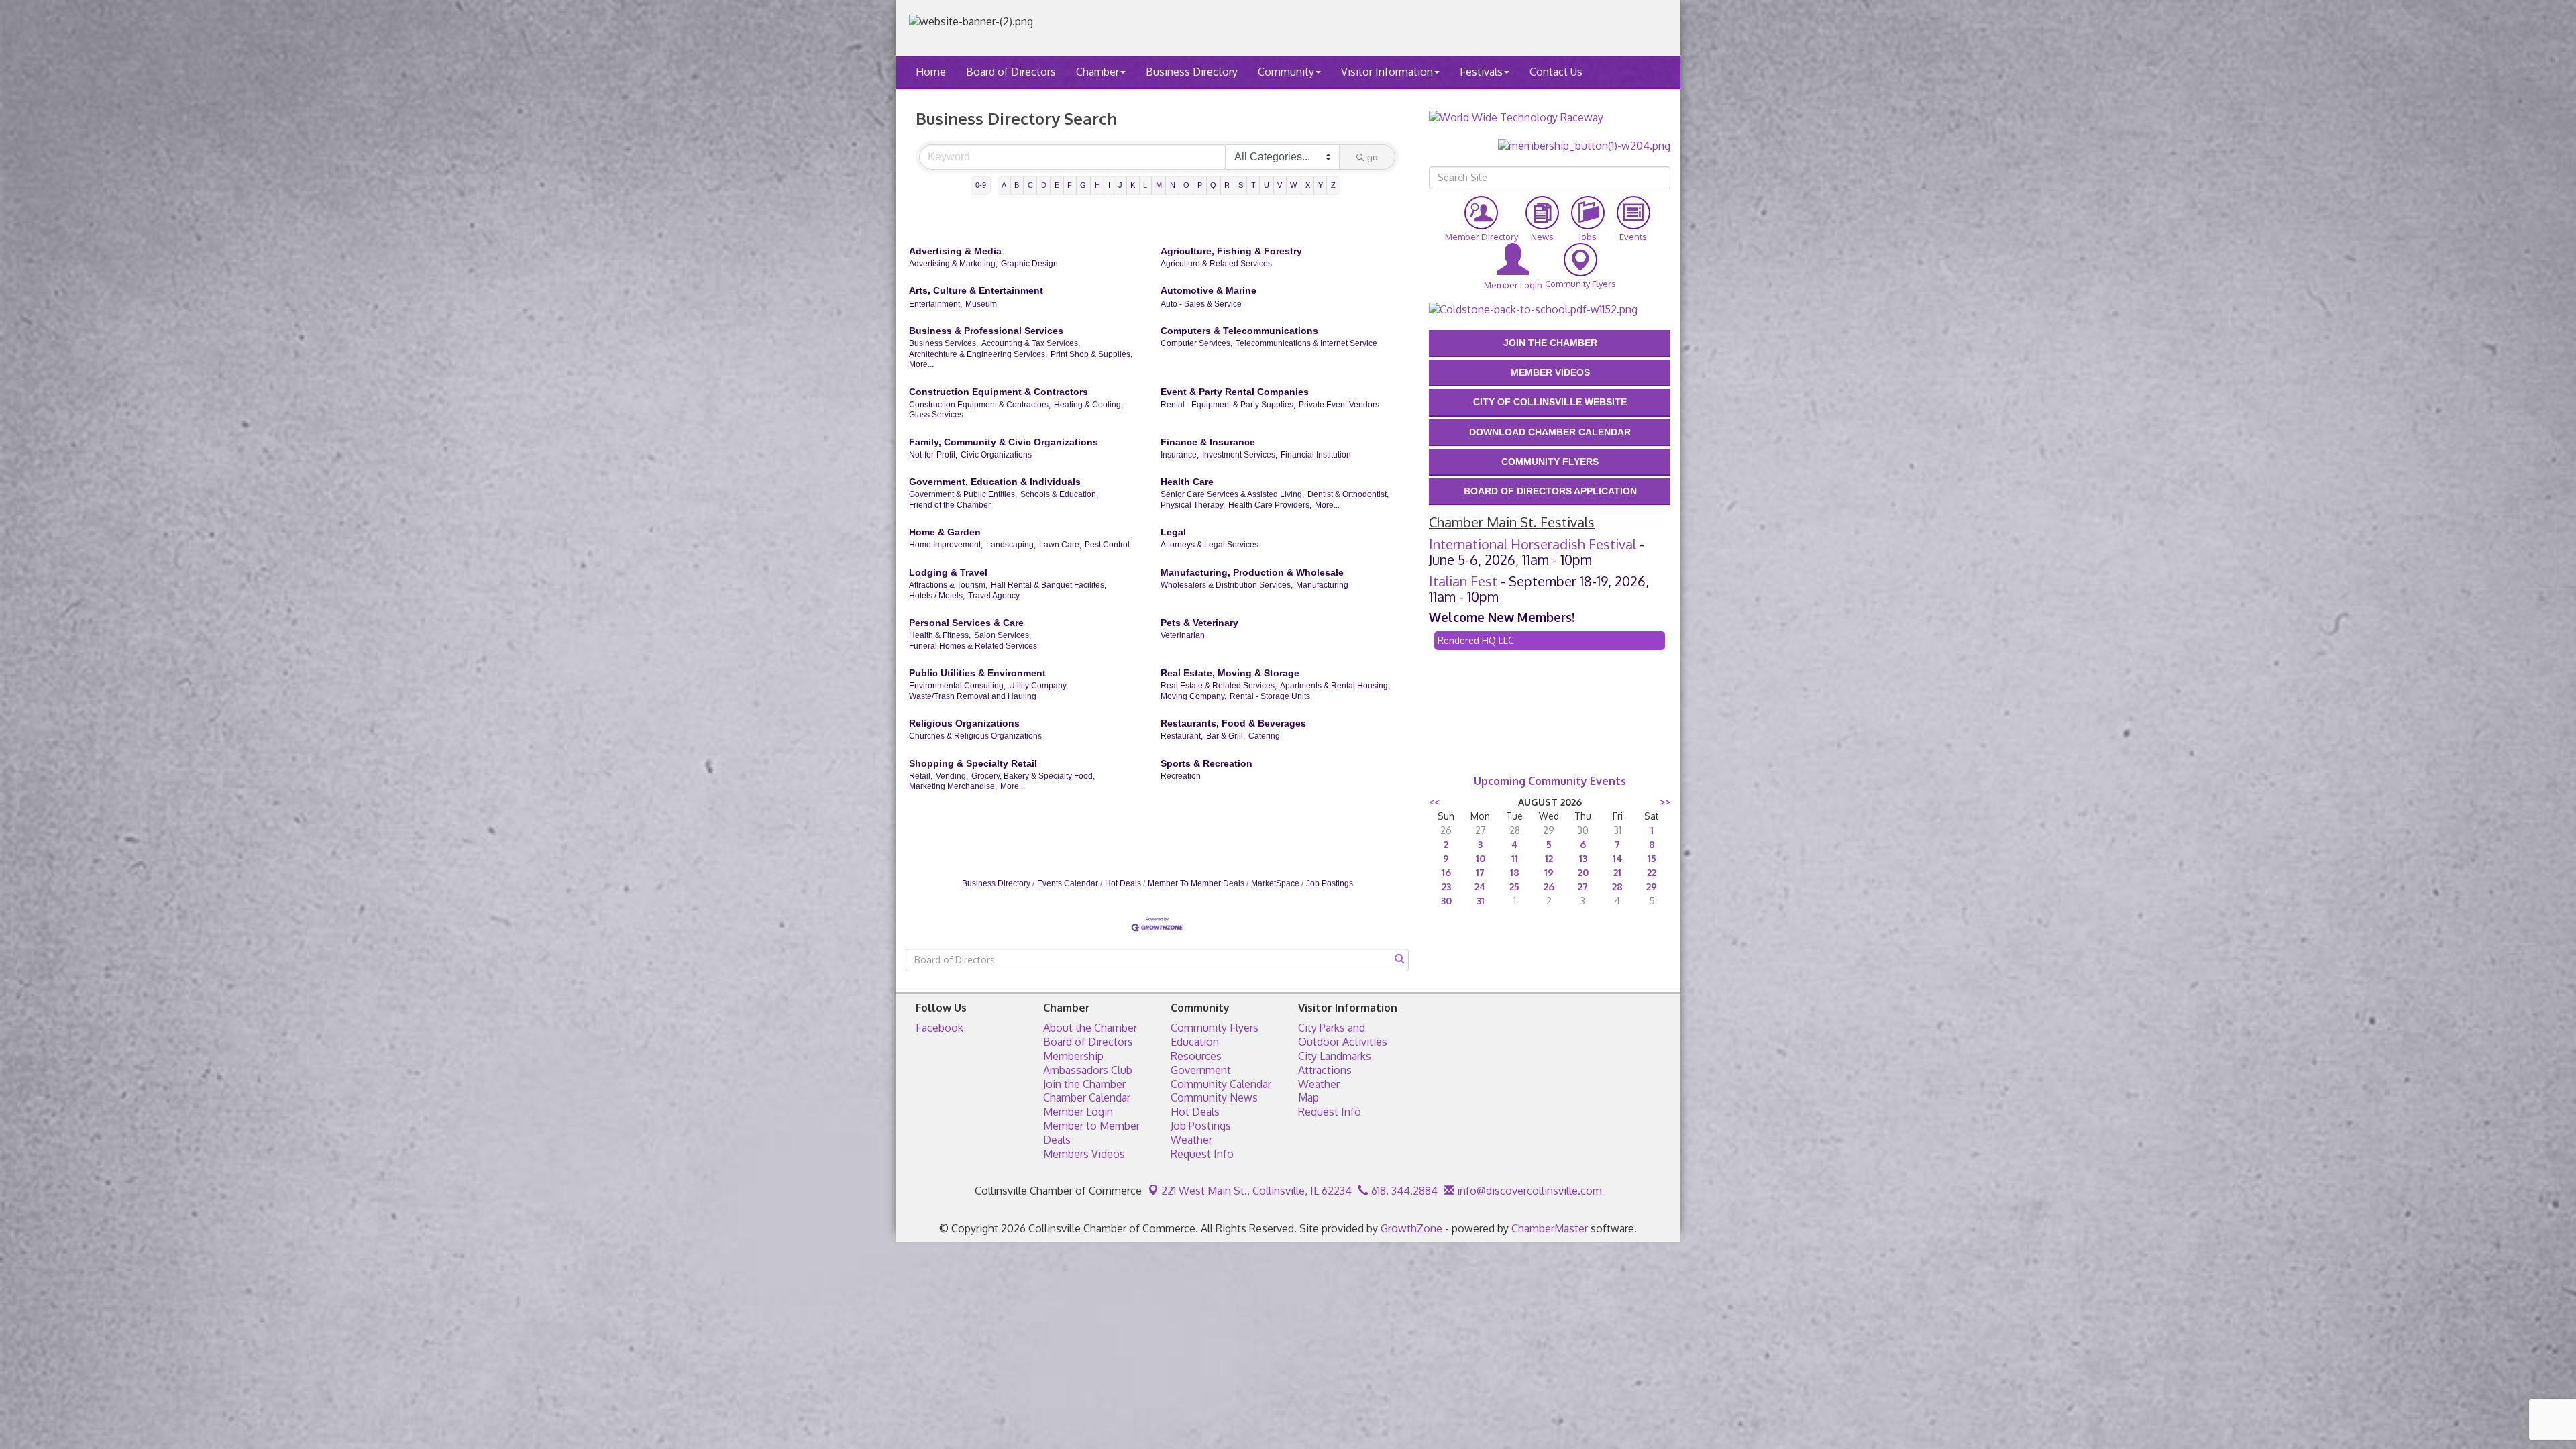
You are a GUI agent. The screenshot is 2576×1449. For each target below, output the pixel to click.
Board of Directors (1011, 72)
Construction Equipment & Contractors (999, 392)
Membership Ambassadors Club (1088, 1063)
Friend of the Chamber (950, 505)
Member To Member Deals (1196, 883)
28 (1617, 887)
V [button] (1280, 185)
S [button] (1241, 185)
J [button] (1120, 185)
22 (1652, 872)
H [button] (1097, 185)
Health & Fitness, (940, 635)
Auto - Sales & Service (1201, 304)
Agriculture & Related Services (1216, 264)
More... (921, 364)
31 (1481, 901)
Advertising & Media (955, 251)
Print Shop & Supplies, (1091, 354)
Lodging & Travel (948, 572)
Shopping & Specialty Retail (973, 763)
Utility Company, (1038, 686)
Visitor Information (1387, 72)
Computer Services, (1196, 343)
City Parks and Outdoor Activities (1343, 1035)
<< (1434, 802)
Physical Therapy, (1193, 505)
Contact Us (1556, 72)
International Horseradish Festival (1533, 544)
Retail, (921, 776)
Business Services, (944, 343)
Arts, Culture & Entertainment (976, 290)
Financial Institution (1316, 455)
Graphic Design (1029, 264)
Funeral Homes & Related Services (973, 646)
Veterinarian (1183, 635)
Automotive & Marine (1209, 290)
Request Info (1202, 1154)
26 (1549, 887)
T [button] (1253, 185)
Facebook (940, 1028)
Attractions (1325, 1070)
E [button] (1057, 185)
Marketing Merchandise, (953, 786)
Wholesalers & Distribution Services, (1227, 585)
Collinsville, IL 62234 (1256, 1191)
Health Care (1187, 482)
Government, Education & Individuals (995, 482)
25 (1514, 887)
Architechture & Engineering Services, (978, 354)
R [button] (1227, 185)
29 (1652, 887)
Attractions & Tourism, (948, 585)
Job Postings (1330, 883)
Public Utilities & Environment (977, 673)
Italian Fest (1463, 581)
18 (1515, 872)
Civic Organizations (996, 455)
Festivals (1481, 72)
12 (1549, 858)
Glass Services (936, 415)
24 (1480, 887)
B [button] (1017, 185)
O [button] (1186, 185)
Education (1195, 1042)
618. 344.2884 (1403, 1191)
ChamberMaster (1550, 1228)
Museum (981, 304)
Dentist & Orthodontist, (1348, 494)
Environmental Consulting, (957, 686)
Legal (1173, 532)
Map (1308, 1097)
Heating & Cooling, (1088, 405)
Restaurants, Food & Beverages (1233, 723)
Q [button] (1213, 185)
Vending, (952, 776)
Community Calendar (1221, 1084)
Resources (1196, 1056)
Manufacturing (1322, 585)
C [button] (1030, 185)
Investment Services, (1240, 455)
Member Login (1078, 1112)
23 (1446, 887)
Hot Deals (1123, 883)
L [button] (1145, 185)
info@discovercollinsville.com (1528, 1191)
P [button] (1200, 185)
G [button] (1083, 185)
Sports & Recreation (1206, 763)
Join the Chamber (1084, 1084)
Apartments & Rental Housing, (1335, 686)
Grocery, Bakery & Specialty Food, (1033, 776)
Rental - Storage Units (1270, 696)
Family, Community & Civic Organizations (1004, 442)
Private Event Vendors (1339, 405)
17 (1480, 872)
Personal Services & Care (966, 623)
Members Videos (1084, 1154)
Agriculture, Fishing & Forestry (1231, 251)
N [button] (1173, 185)
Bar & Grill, (1226, 736)
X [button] (1308, 185)
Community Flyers (1215, 1028)
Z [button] (1333, 185)
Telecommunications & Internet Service (1306, 343)
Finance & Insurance (1208, 442)
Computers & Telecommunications (1239, 331)
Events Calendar (1068, 883)
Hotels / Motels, (937, 596)
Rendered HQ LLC (1476, 640)
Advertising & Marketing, (953, 264)
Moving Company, (1193, 696)
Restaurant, (1182, 736)
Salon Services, (1003, 635)
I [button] (1109, 185)
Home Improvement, (946, 545)
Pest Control (1107, 545)
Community (1286, 72)
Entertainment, (935, 304)
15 (1652, 858)
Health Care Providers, (1270, 505)
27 (1583, 887)
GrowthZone (1411, 1228)
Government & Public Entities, (963, 494)
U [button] (1267, 185)
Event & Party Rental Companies (1235, 392)
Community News (1214, 1097)
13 (1583, 858)
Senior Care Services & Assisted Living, (1232, 494)
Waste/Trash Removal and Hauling (973, 696)
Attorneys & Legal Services (1210, 545)
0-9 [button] (981, 185)
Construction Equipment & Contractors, (980, 405)
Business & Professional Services (986, 331)
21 (1617, 872)
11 (1515, 858)
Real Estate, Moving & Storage (1230, 673)
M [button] (1159, 185)
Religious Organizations (964, 723)
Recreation (1181, 776)
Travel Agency (994, 596)
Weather (1191, 1140)
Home (931, 72)
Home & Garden (945, 532)
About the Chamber (1090, 1028)
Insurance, (1180, 455)
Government (1201, 1070)
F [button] (1070, 185)
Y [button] (1321, 185)
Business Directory (1192, 72)
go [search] (1373, 157)
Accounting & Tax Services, (1031, 343)
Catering (1264, 736)
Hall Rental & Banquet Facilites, (1049, 585)
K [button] (1133, 185)
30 (1446, 901)
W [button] (1293, 185)
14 (1618, 858)
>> (1665, 802)
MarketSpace (1275, 883)
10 (1481, 858)
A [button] (1004, 185)
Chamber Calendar (1087, 1097)
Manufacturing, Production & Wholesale (1252, 572)
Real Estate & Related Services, (1219, 686)
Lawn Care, (1060, 545)
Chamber (1097, 72)
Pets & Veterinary (1199, 623)
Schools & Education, (1059, 494)
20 (1583, 872)
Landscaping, (1011, 545)
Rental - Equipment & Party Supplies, (1228, 405)
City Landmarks (1335, 1056)
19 (1549, 872)
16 (1446, 872)
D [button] (1044, 185)
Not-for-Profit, (933, 455)
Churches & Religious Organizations (975, 736)
